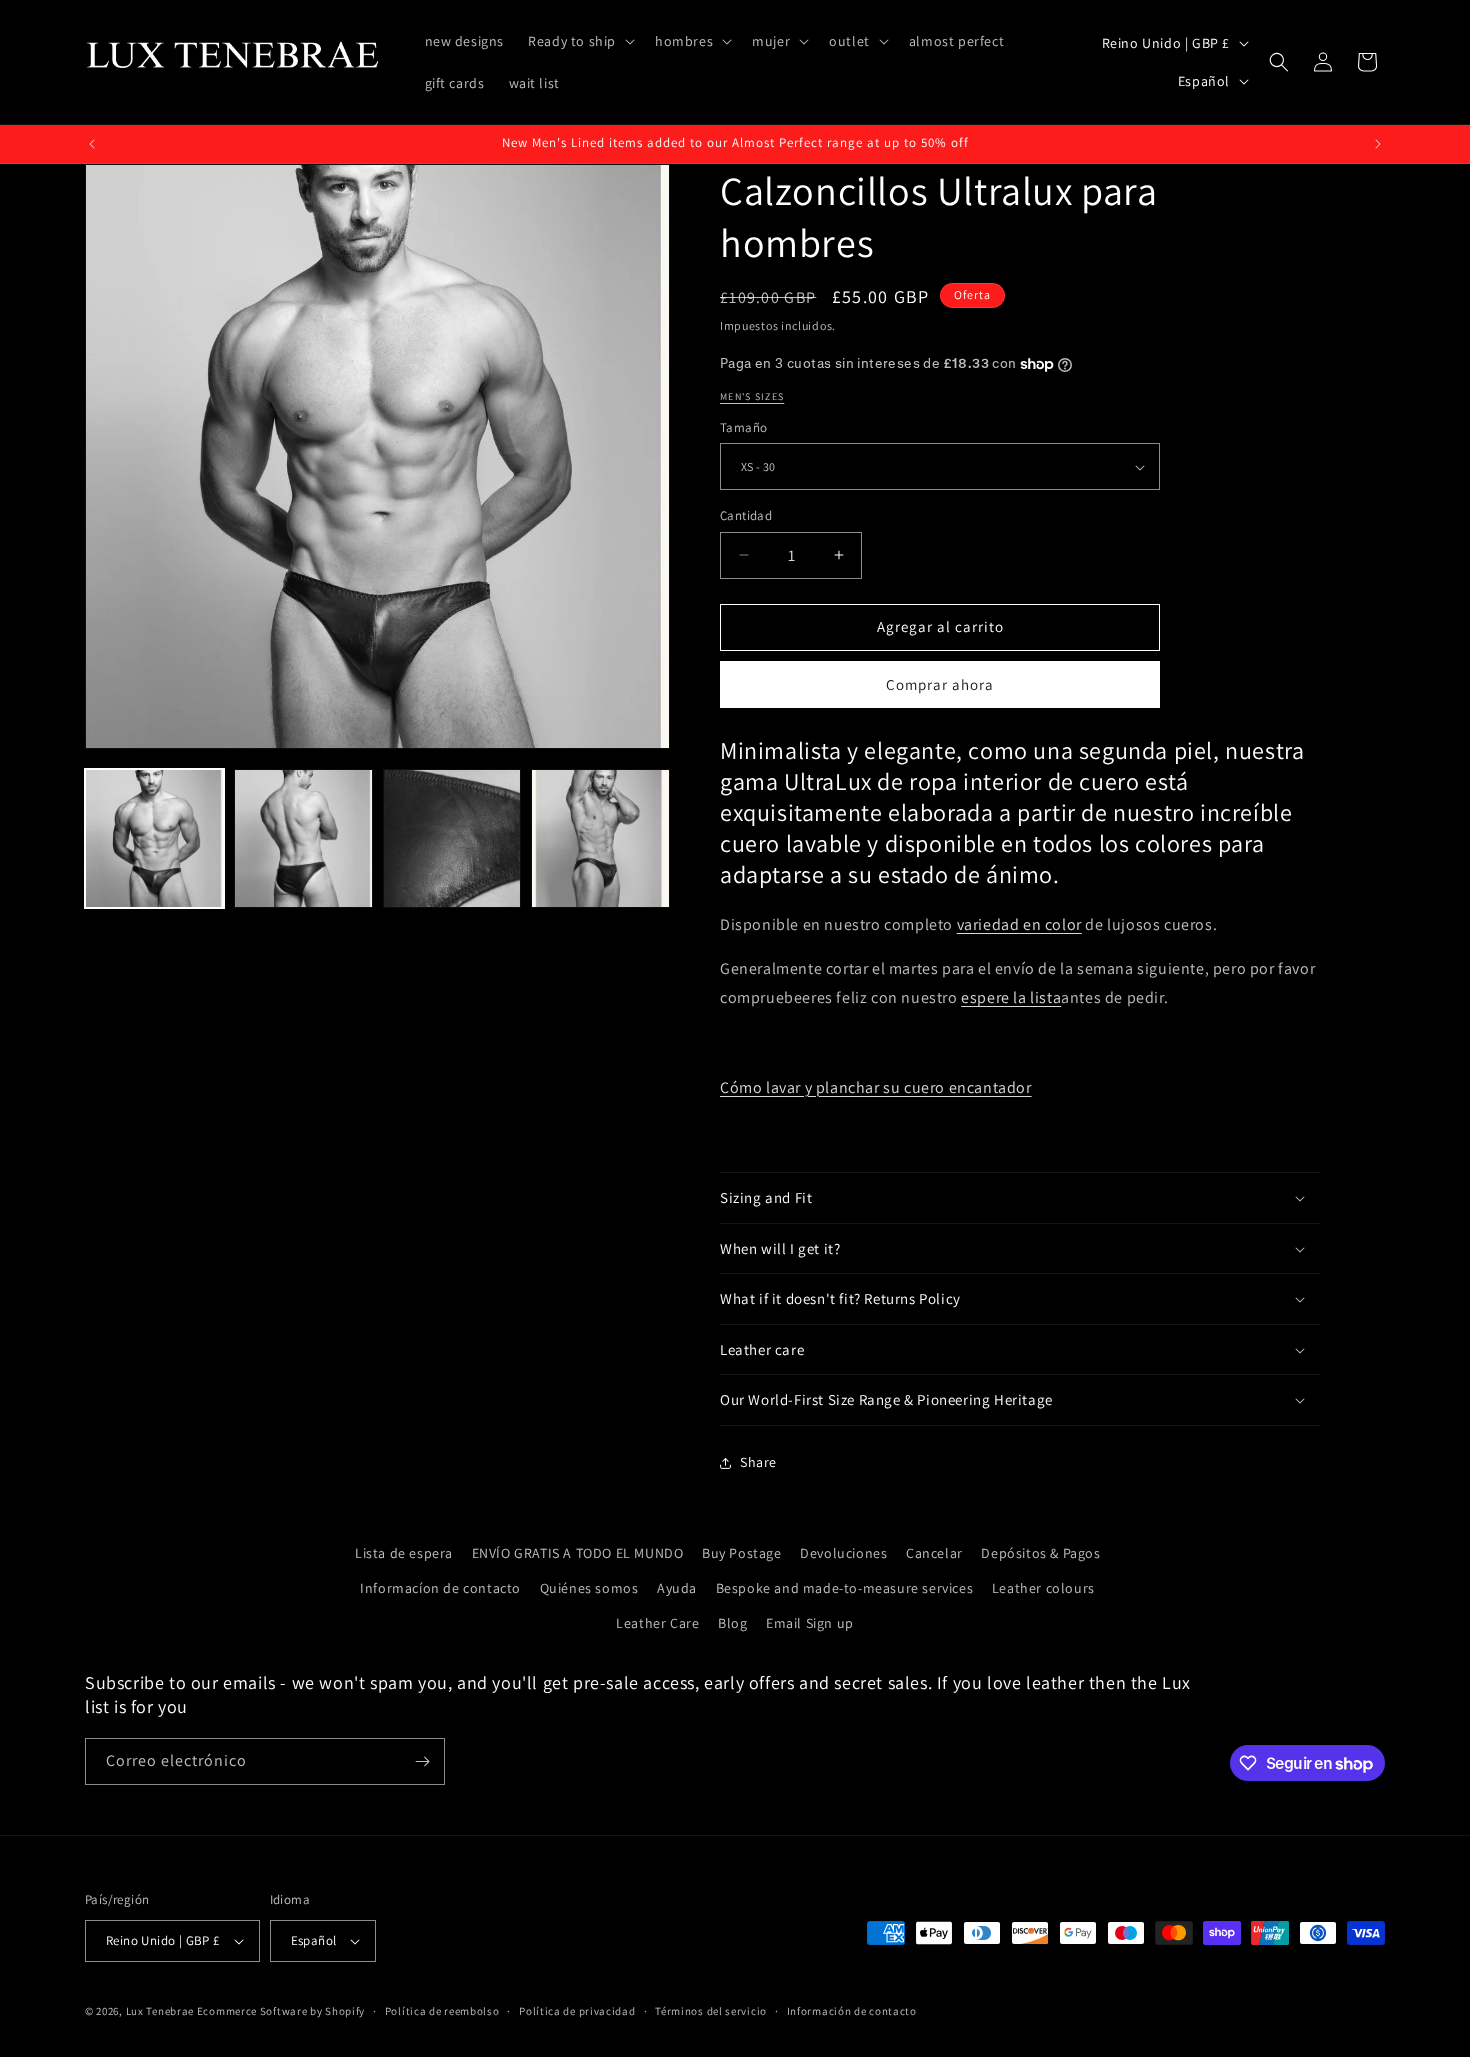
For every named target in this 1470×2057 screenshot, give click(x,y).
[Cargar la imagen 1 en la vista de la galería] (154, 838)
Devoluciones (843, 1553)
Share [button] (758, 1462)
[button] (579, 41)
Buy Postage (742, 1553)
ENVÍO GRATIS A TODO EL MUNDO (578, 1553)
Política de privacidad (577, 2011)
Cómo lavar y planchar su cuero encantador (876, 1087)
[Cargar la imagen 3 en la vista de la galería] (452, 838)
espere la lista (1011, 997)
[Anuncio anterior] (92, 144)
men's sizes (752, 396)
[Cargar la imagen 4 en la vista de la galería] (600, 838)
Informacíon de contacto (440, 1588)
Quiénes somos (589, 1588)
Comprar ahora (940, 684)
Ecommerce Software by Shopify (281, 2011)
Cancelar (934, 1553)
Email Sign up (810, 1623)
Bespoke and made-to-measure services (845, 1588)
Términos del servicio (711, 2011)
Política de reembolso (442, 2011)
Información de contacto (852, 2011)
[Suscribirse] (422, 1761)
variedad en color (1019, 924)
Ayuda (677, 1588)
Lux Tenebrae (160, 2011)
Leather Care (657, 1623)
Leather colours (1043, 1588)
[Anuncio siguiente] (1378, 144)
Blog (732, 1623)
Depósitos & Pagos (1040, 1553)
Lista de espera (404, 1553)
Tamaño (743, 427)
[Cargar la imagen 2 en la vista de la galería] (303, 838)
